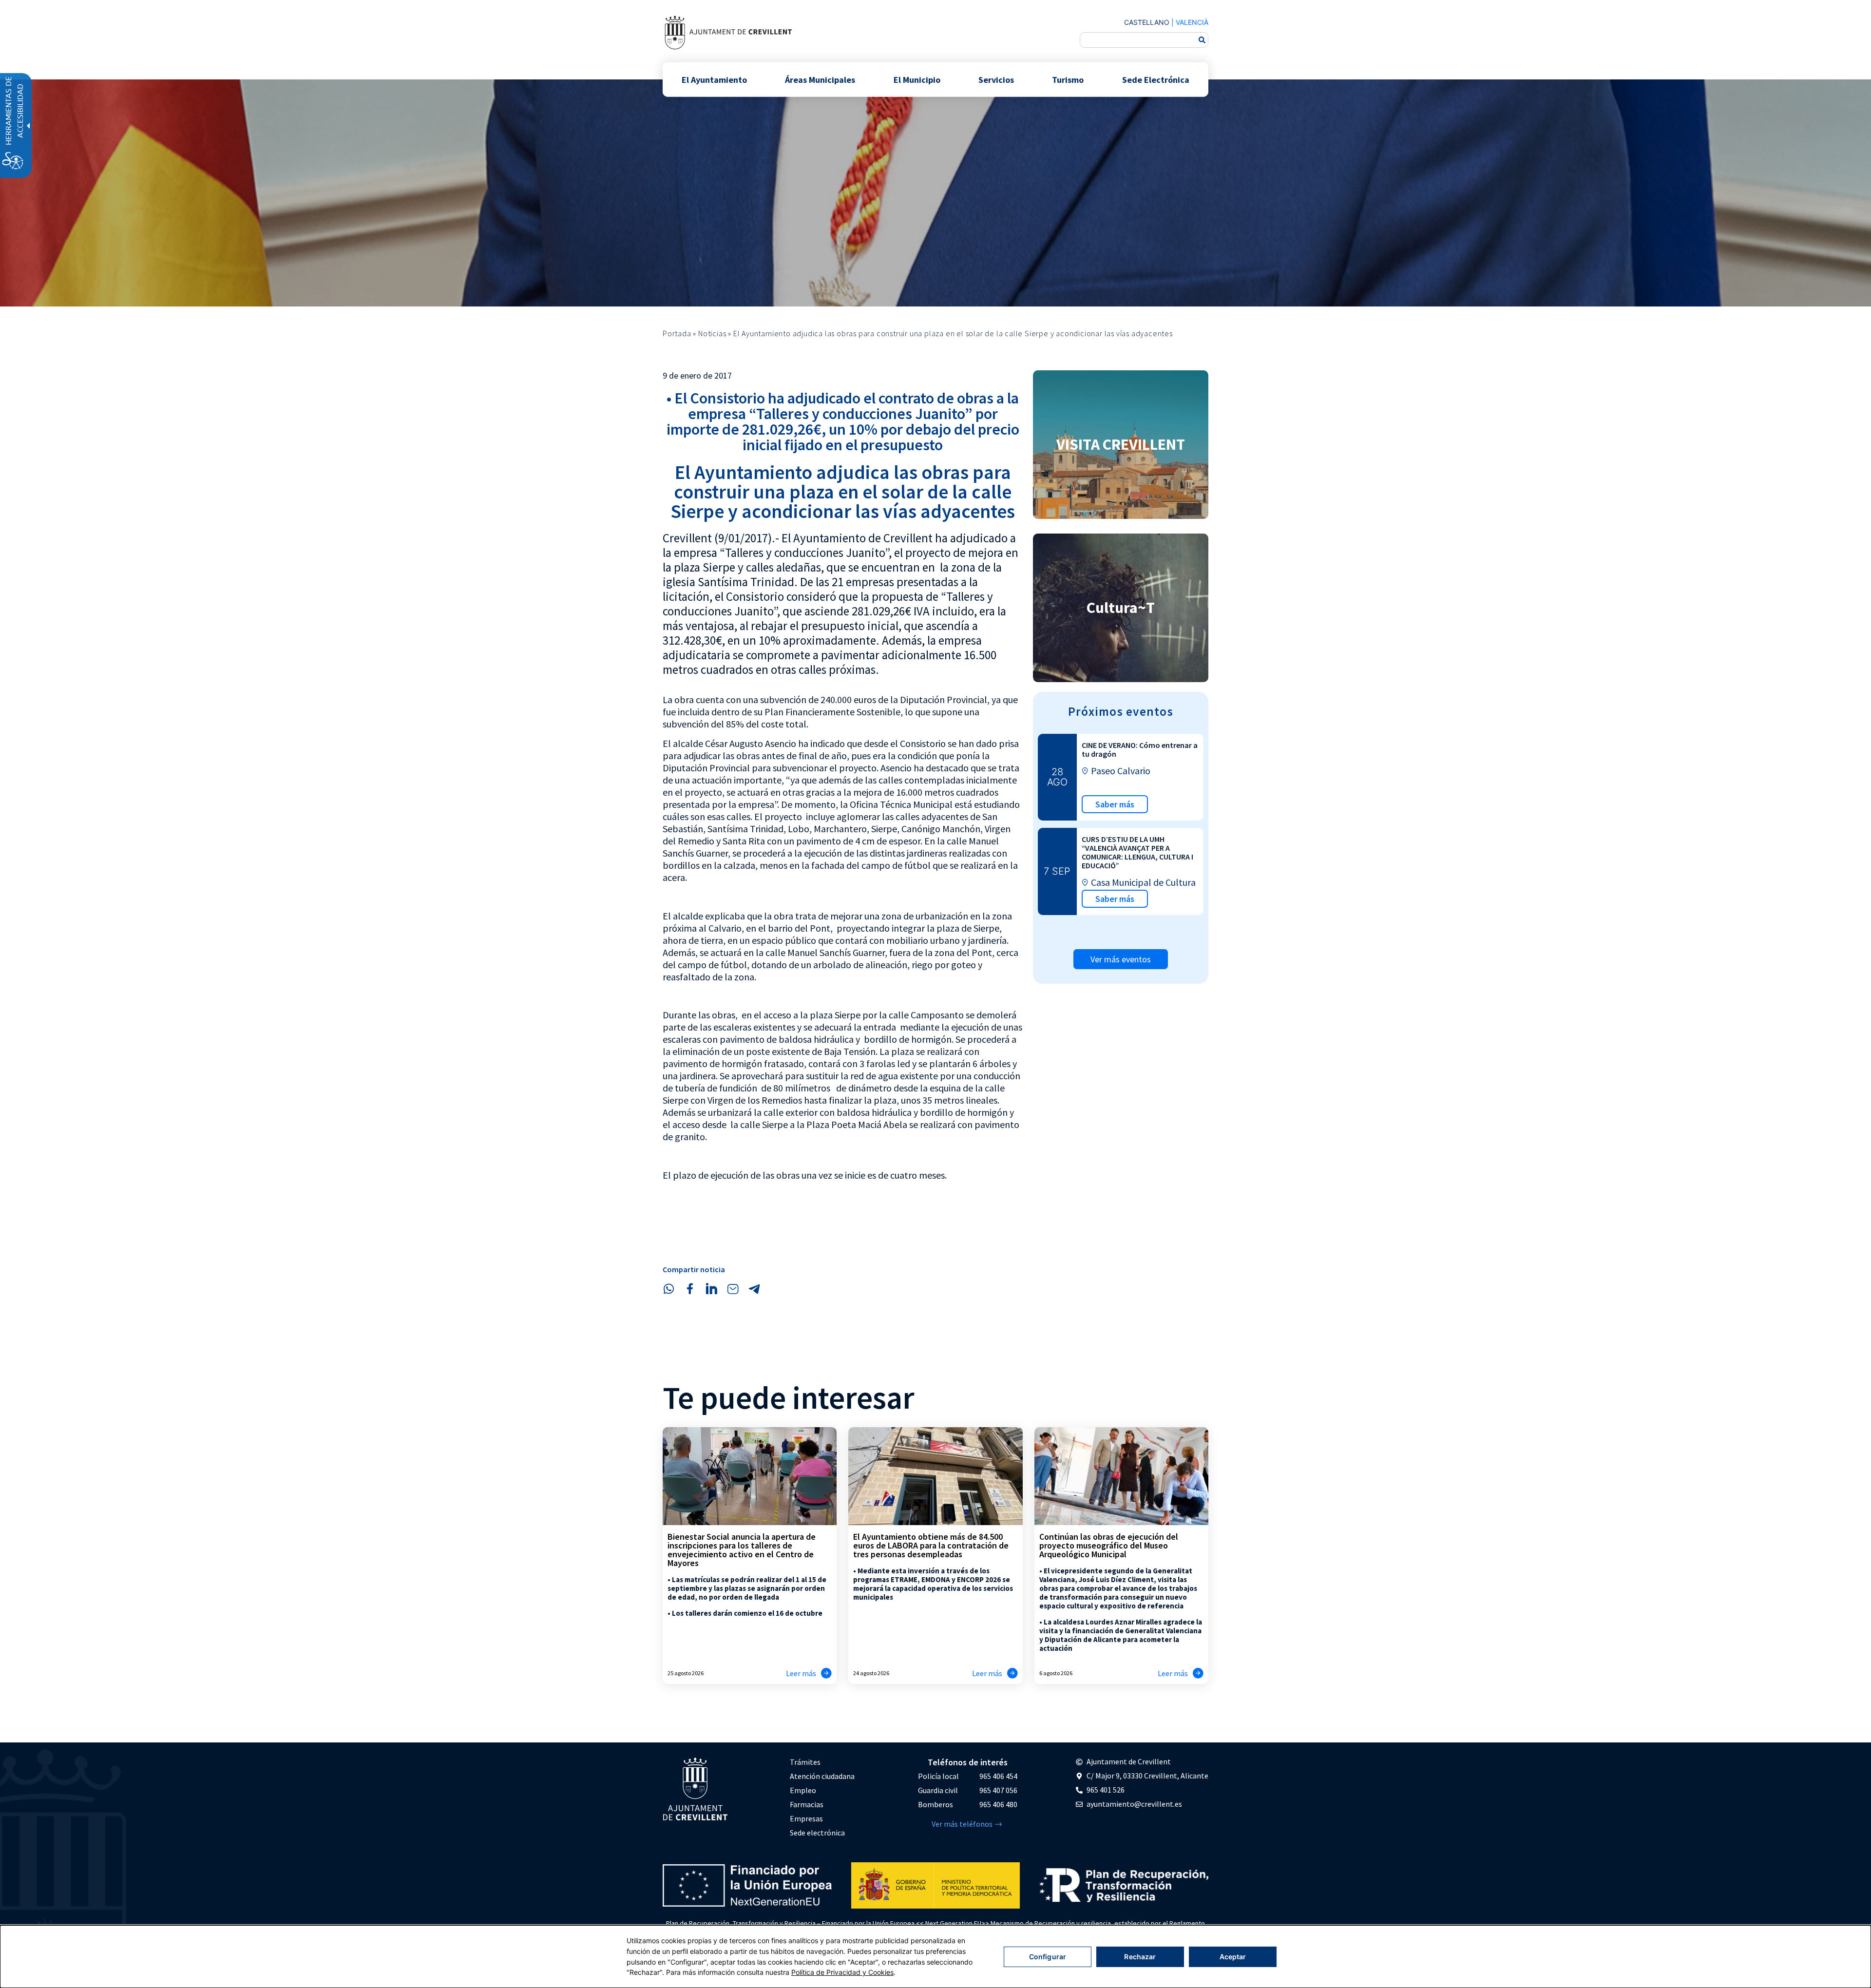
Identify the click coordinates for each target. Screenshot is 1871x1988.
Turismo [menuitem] (1068, 79)
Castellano (1147, 22)
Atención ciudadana (822, 1776)
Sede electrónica (817, 1833)
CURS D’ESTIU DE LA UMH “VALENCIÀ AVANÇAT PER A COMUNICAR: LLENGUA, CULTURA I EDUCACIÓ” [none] (1137, 852)
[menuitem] (822, 1762)
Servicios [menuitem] (996, 79)
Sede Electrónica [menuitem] (1156, 79)
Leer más (801, 1673)
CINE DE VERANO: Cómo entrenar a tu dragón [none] (1140, 749)
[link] (728, 32)
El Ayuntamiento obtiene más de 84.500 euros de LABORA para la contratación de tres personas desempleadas (931, 1545)
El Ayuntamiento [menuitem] (714, 79)
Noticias (712, 333)
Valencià (1192, 22)
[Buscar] (1202, 40)
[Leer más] (826, 1673)
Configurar (1048, 1957)
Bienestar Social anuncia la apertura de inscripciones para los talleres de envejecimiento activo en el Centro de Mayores (742, 1550)
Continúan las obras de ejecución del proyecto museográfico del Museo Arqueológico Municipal (1109, 1545)
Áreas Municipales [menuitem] (820, 79)
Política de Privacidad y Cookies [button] (842, 1972)
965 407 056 (998, 1790)
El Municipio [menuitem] (917, 79)
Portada (677, 333)
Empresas (806, 1818)
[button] (668, 1289)
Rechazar (1140, 1957)
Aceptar (1233, 1957)
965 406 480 (998, 1804)
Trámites (805, 1762)
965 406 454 (998, 1776)
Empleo (803, 1790)
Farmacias (807, 1804)
